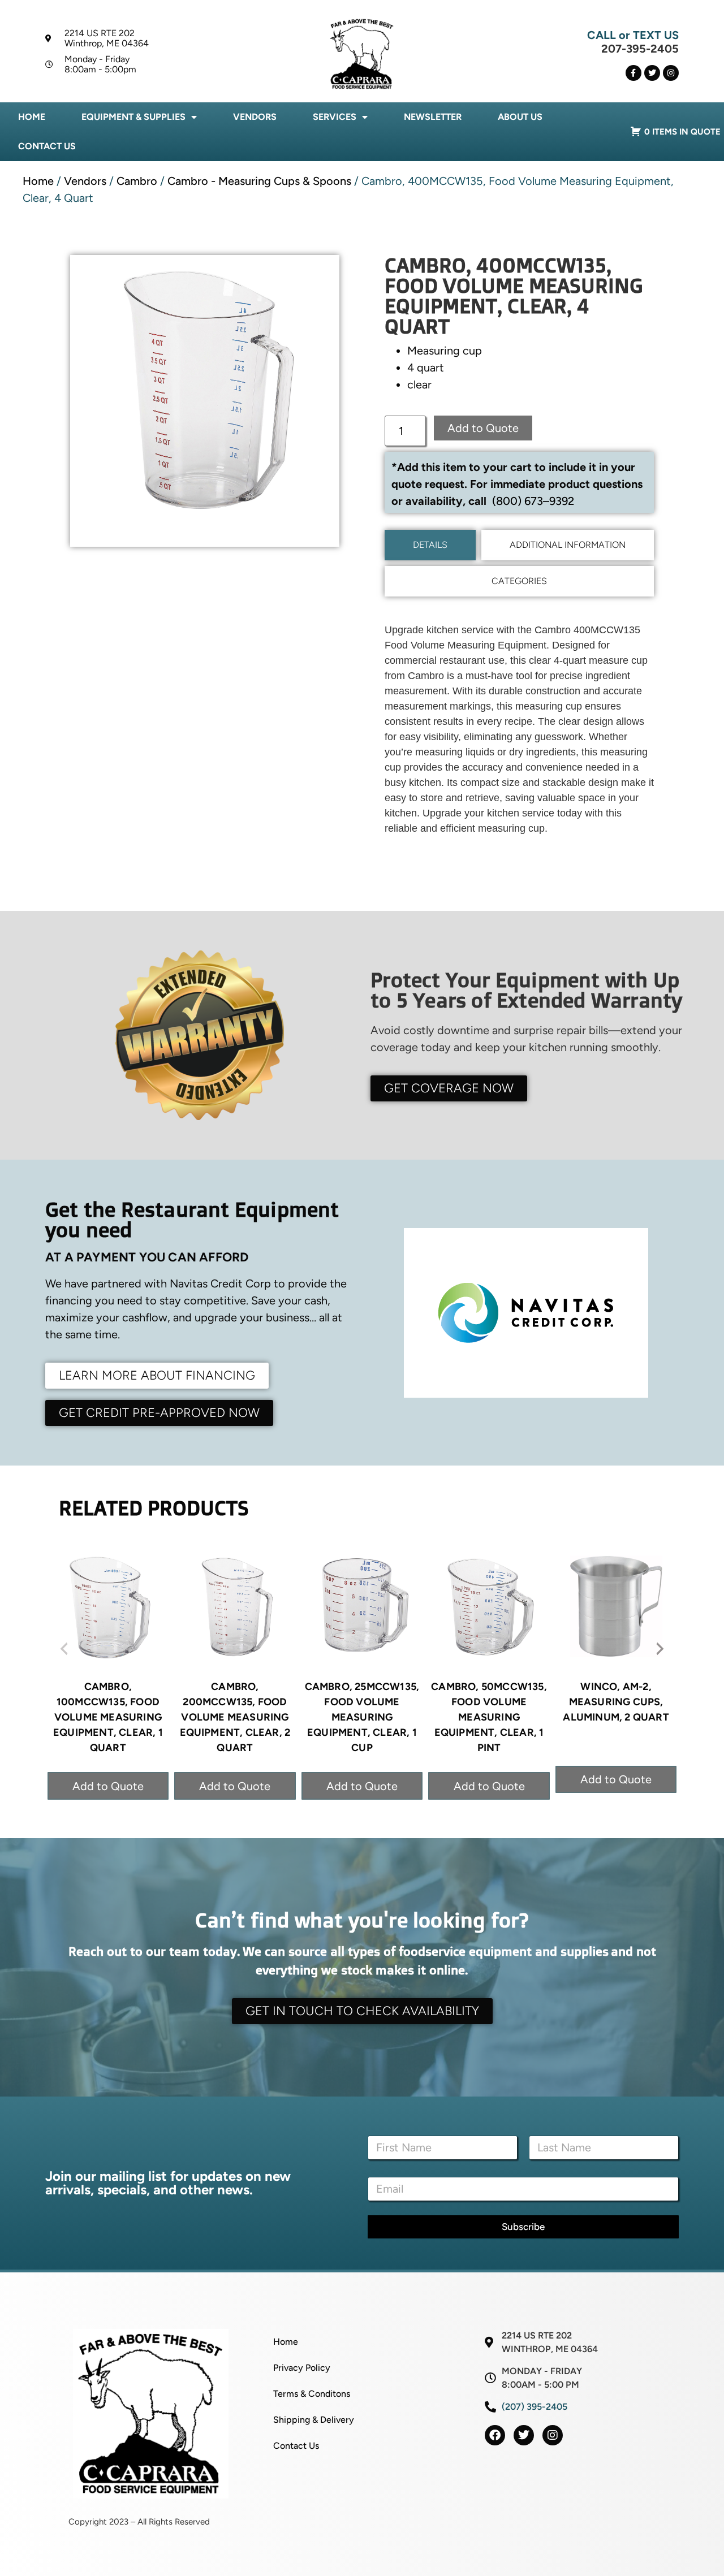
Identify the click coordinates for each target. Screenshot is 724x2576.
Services (335, 117)
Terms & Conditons (312, 2394)
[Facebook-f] (633, 73)
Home (32, 117)
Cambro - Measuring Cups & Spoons (259, 181)
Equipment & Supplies (133, 117)
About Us (520, 117)
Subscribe (523, 2227)
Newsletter (433, 117)
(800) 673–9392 (533, 501)
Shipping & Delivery (314, 2420)
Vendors (255, 117)
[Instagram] (671, 73)
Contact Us (47, 146)
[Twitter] (652, 73)
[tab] (430, 545)
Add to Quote (483, 428)
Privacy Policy (302, 2368)
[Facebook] (495, 2435)
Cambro (137, 181)
